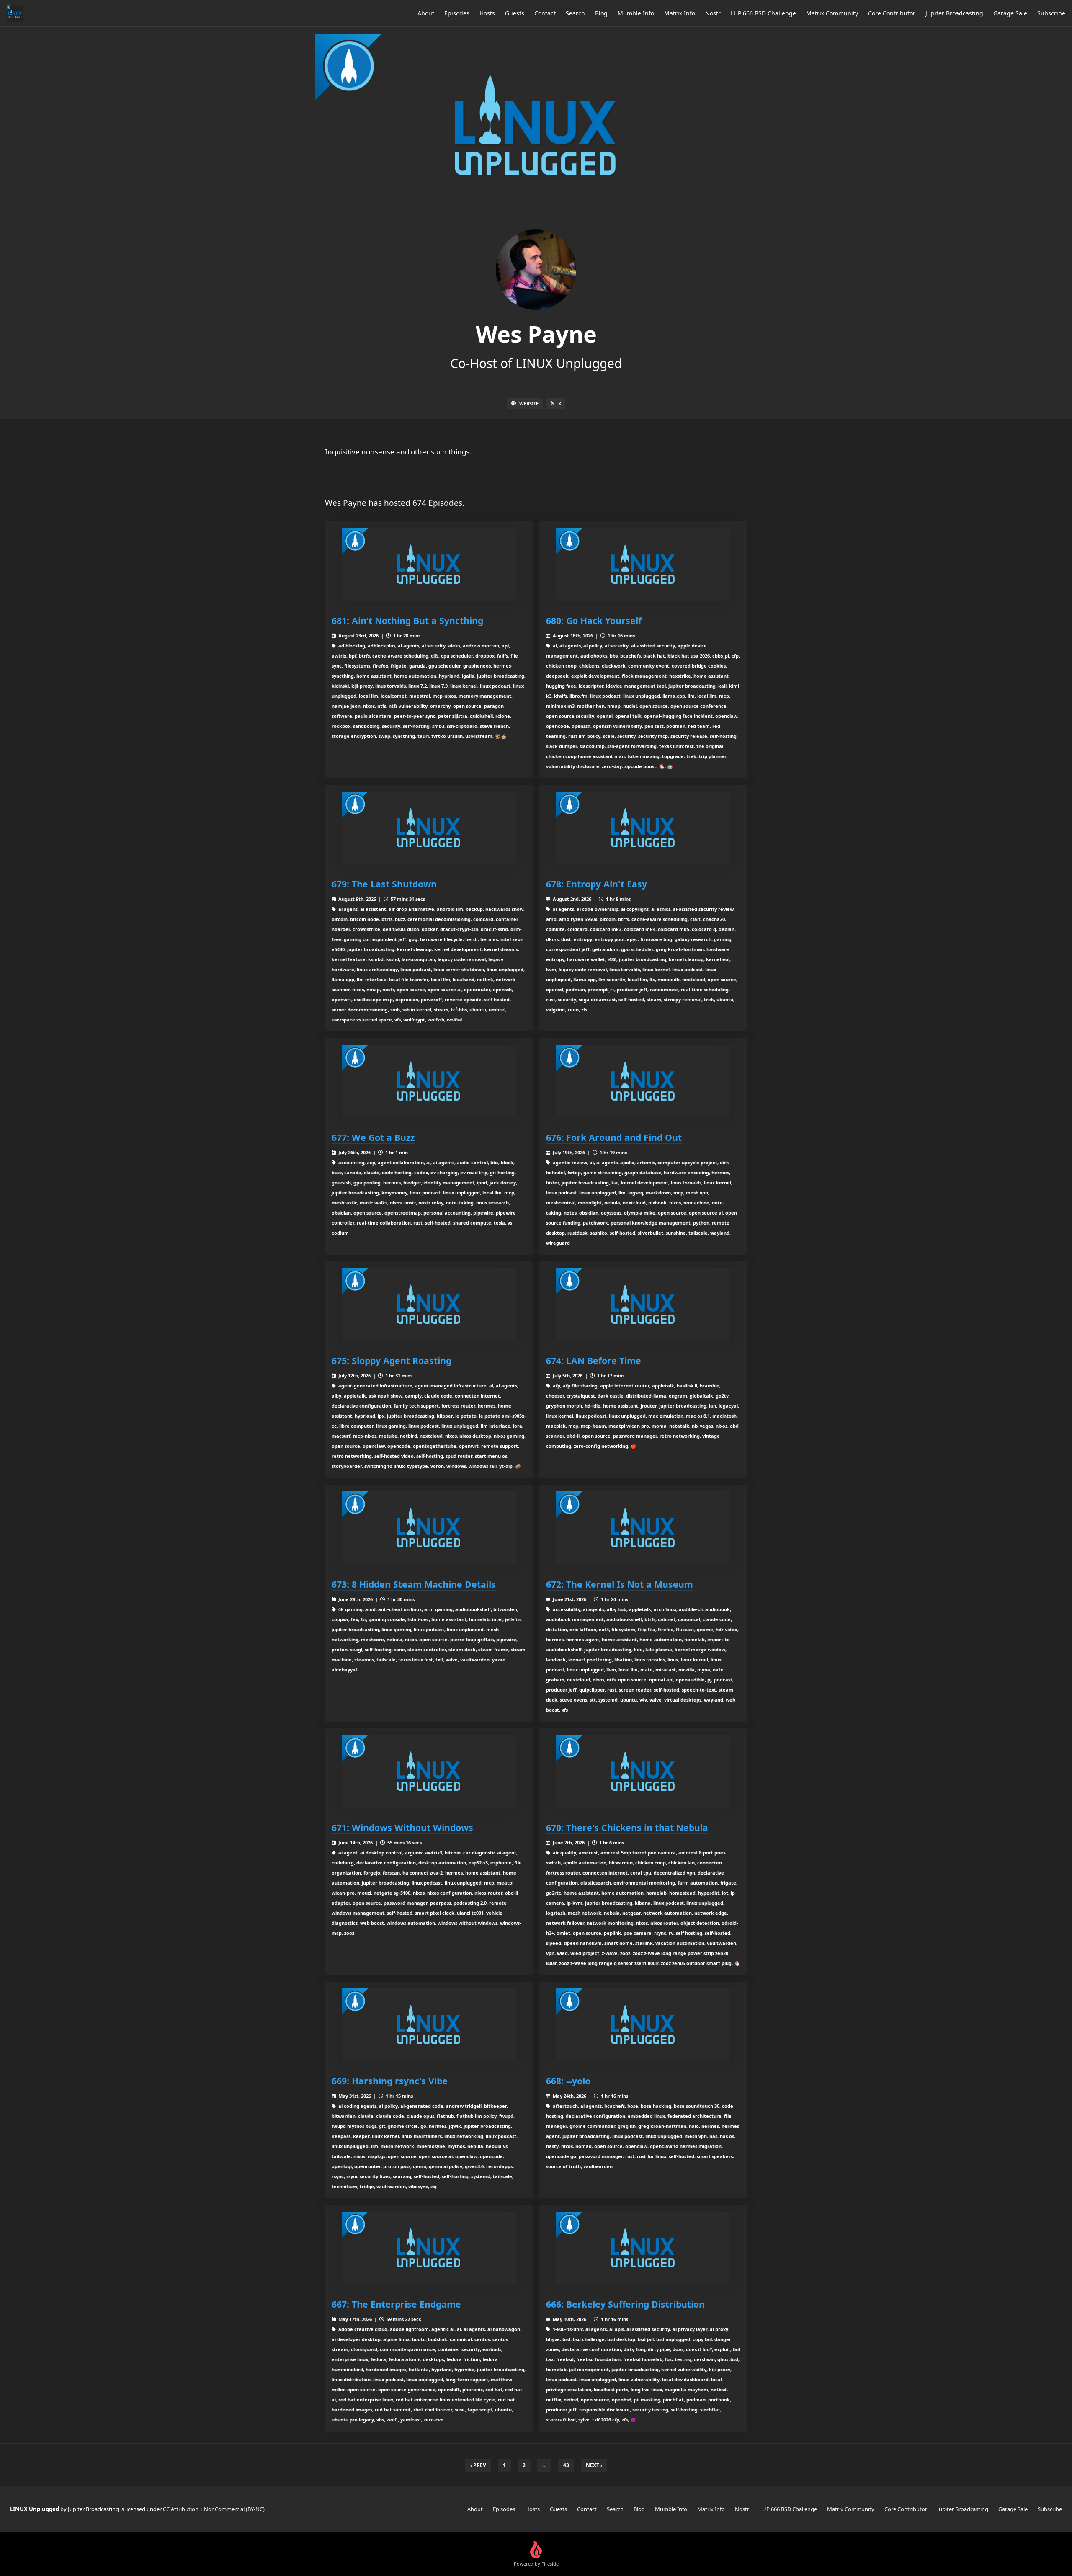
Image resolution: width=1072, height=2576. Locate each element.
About (426, 13)
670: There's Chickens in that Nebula (627, 1827)
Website (529, 404)
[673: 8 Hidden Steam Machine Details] (429, 1528)
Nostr (713, 13)
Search (575, 13)
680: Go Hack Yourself (594, 620)
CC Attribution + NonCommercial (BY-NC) (214, 2509)
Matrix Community (832, 13)
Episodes (457, 13)
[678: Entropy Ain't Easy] (643, 828)
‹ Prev (478, 2465)
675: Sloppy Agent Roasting (392, 1360)
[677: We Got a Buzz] (429, 1081)
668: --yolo (568, 2081)
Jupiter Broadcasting (954, 13)
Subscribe (1051, 13)
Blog (601, 13)
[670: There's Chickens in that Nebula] (643, 1771)
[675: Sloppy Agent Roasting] (429, 1304)
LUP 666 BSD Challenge (763, 13)
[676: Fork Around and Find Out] (643, 1081)
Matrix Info (680, 13)
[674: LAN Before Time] (643, 1304)
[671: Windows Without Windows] (429, 1771)
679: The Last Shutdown (384, 884)
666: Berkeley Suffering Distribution (625, 2304)
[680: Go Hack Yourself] (643, 564)
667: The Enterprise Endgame (396, 2304)
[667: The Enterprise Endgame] (429, 2248)
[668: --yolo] (643, 2025)
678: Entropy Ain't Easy (597, 884)
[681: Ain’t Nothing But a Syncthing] (429, 564)
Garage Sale (1010, 13)
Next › (594, 2465)
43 (566, 2465)
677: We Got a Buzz (373, 1137)
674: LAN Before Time (594, 1360)
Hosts (487, 13)
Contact (545, 13)
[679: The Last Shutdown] (429, 828)
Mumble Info (636, 13)
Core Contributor (892, 13)
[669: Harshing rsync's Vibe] (429, 2025)
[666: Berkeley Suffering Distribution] (643, 2248)
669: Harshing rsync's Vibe (390, 2081)
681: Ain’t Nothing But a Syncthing (407, 620)
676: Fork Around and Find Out (614, 1137)
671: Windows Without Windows (402, 1827)
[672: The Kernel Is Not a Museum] (643, 1528)
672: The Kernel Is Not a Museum (620, 1584)
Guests (515, 13)
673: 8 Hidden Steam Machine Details (414, 1584)
